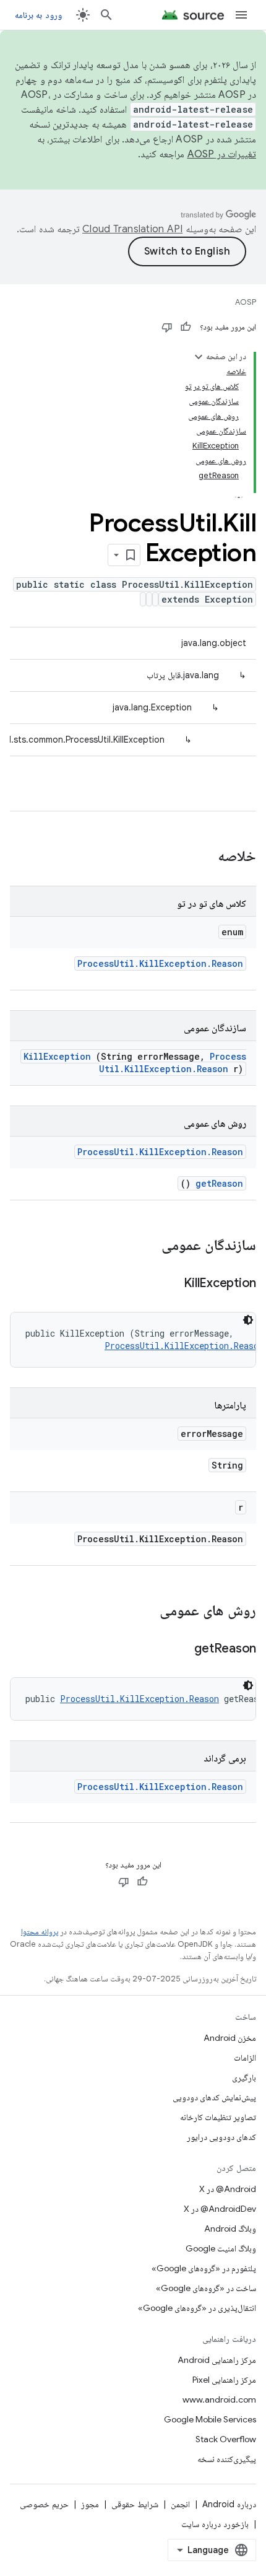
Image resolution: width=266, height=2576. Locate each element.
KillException (57, 1056)
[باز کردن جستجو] (106, 15)
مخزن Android (230, 2038)
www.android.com (219, 2399)
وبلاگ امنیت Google (221, 2248)
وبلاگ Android (230, 2229)
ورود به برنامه (38, 15)
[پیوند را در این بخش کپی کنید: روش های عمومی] (147, 1612)
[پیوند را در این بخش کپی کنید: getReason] (179, 1649)
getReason (219, 1183)
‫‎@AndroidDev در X (220, 2209)
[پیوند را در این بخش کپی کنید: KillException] (169, 1284)
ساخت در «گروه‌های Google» (206, 2288)
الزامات (245, 2058)
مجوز (90, 2504)
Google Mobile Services (210, 2419)
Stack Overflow (226, 2439)
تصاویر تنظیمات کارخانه (218, 2117)
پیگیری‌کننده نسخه (227, 2459)
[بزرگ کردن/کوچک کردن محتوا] (199, 357)
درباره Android (229, 2504)
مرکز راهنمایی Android (217, 2360)
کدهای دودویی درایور (221, 2137)
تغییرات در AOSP (222, 154)
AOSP (246, 302)
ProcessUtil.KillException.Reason (160, 963)
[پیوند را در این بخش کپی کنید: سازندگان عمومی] (145, 1246)
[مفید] (186, 327)
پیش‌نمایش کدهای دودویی (214, 2097)
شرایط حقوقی (135, 2504)
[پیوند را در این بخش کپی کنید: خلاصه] (202, 857)
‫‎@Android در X (228, 2189)
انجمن (180, 2504)
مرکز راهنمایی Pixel (224, 2380)
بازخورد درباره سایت (215, 2524)
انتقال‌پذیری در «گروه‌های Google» (197, 2308)
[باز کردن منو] (241, 15)
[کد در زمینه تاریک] (248, 1320)
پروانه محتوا (40, 1932)
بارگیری (244, 2077)
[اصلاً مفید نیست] (167, 327)
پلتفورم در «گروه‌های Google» (204, 2268)
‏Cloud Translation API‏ (132, 229)
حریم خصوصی (44, 2504)
